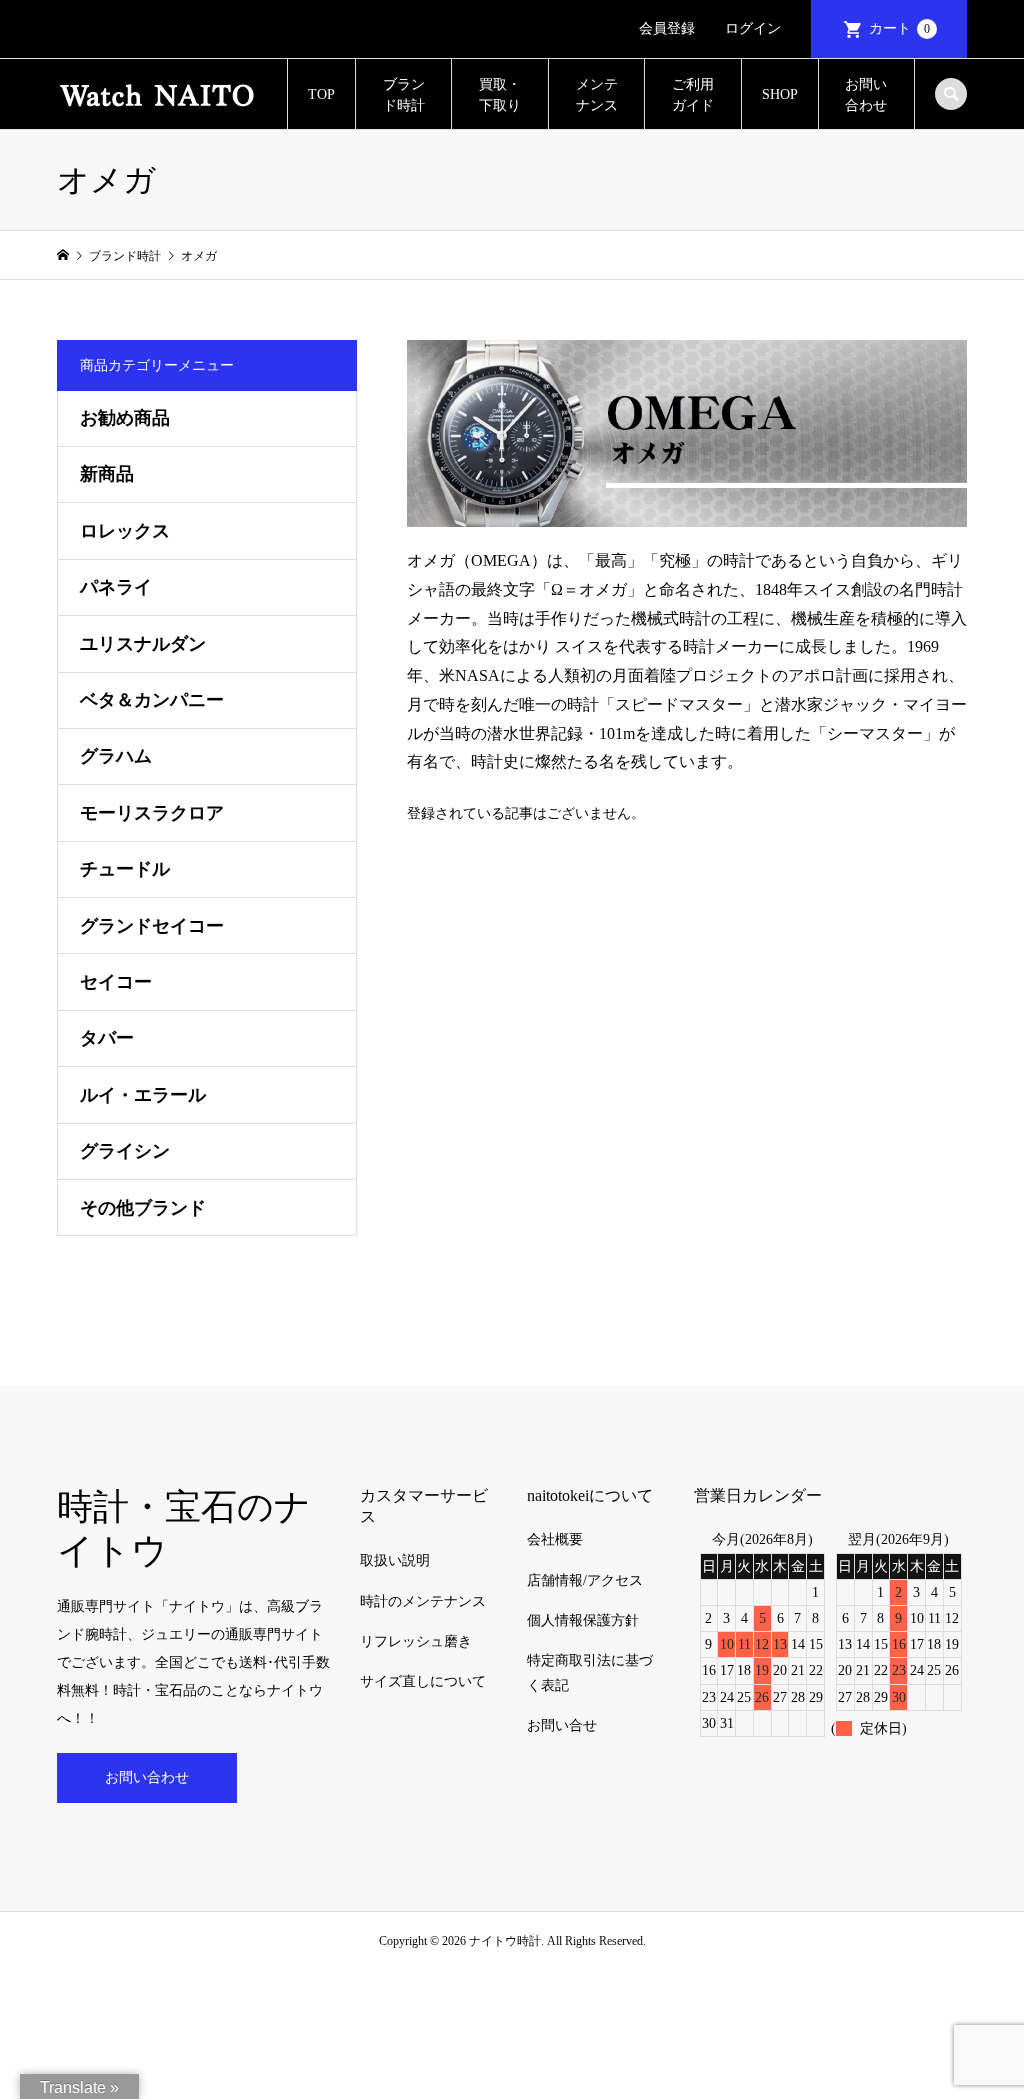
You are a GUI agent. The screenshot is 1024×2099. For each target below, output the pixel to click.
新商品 (107, 474)
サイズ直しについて (423, 1681)
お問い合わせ (866, 95)
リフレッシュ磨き (416, 1641)
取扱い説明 (395, 1560)
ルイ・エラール (143, 1095)
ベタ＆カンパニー (152, 700)
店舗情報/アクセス (585, 1580)
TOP (321, 94)
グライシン (125, 1151)
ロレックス (125, 531)
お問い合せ (562, 1725)
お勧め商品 (125, 418)
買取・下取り (500, 95)
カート (899, 28)
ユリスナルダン (143, 644)
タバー (107, 1038)
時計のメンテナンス (423, 1601)
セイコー (116, 982)
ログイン (753, 28)
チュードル (125, 869)
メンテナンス (597, 95)
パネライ (116, 587)
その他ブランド (143, 1208)
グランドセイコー (152, 926)
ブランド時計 (404, 95)
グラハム (116, 756)
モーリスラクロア (152, 813)
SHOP (780, 94)
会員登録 (667, 28)
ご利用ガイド (693, 95)
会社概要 (555, 1539)
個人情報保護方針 (583, 1620)
